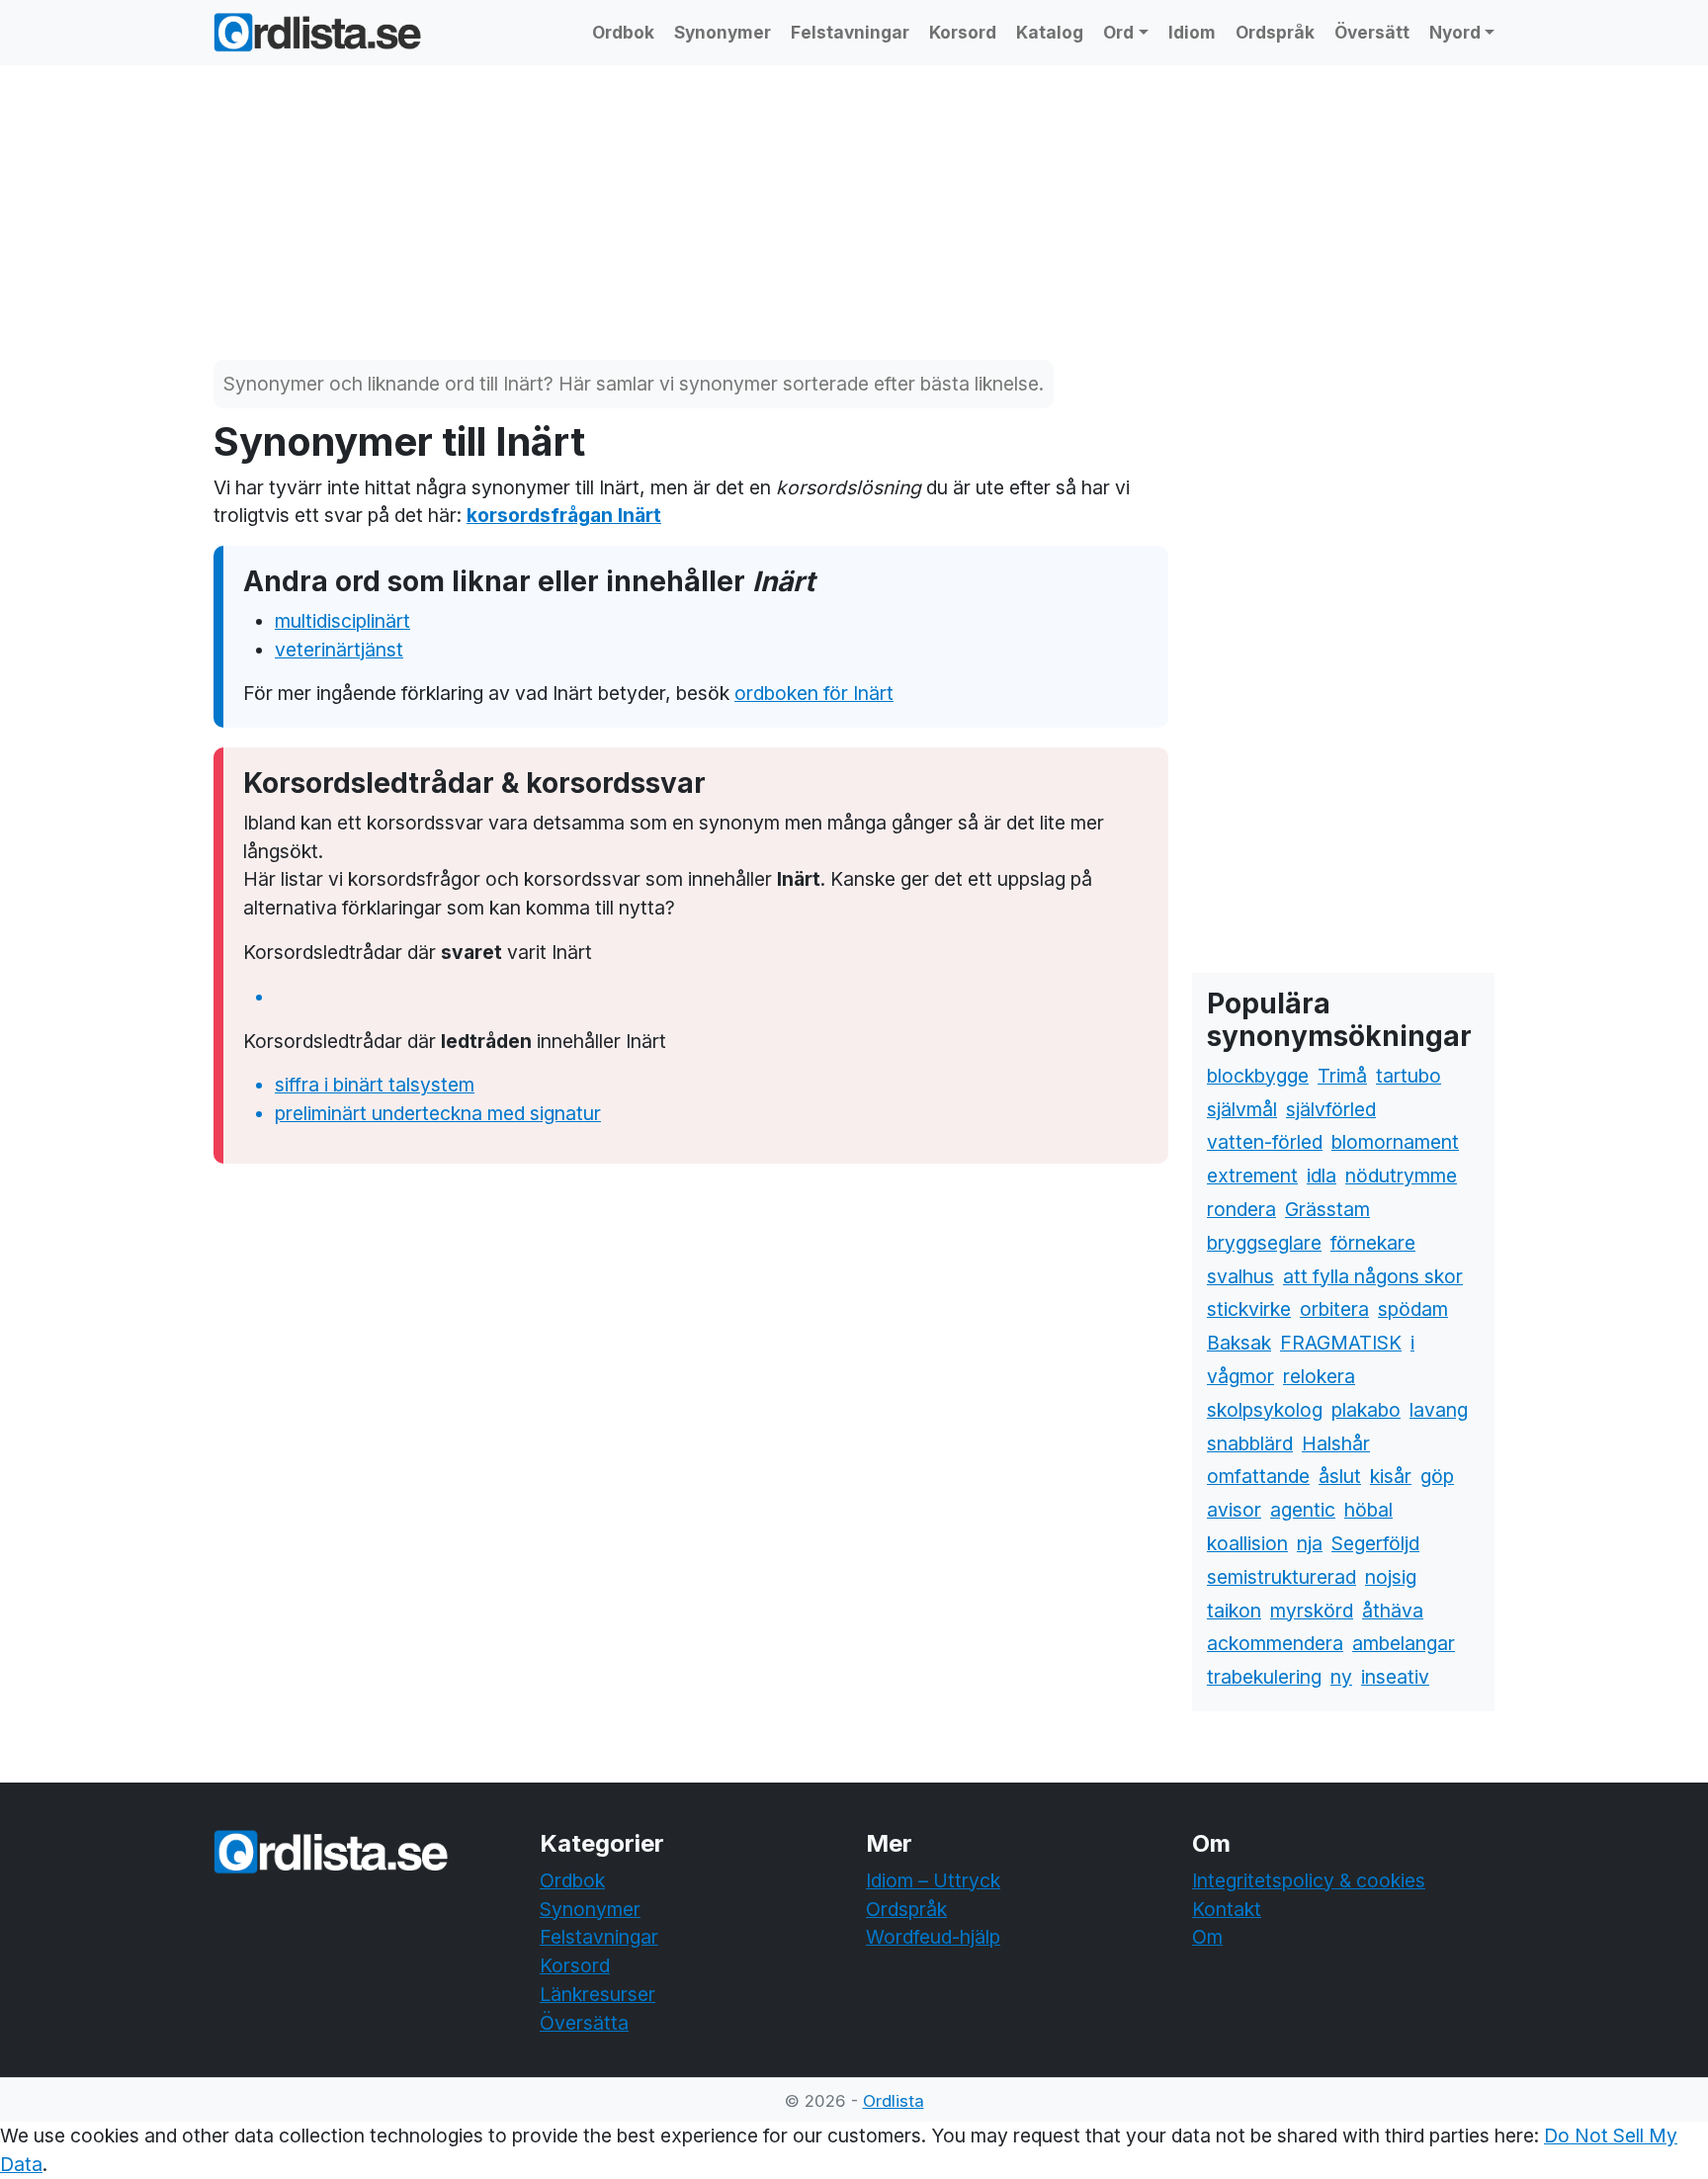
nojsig (1391, 1577)
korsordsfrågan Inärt (564, 515)
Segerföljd (1375, 1543)
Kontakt (1227, 1909)
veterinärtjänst (339, 650)
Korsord (963, 32)
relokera (1319, 1376)
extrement (1252, 1176)
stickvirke (1249, 1309)
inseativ (1395, 1677)
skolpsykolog (1265, 1410)
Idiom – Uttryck (933, 1880)
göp (1437, 1476)
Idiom (1192, 32)
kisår (1391, 1476)
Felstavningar (850, 32)
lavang (1439, 1410)
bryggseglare (1264, 1243)
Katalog (1050, 32)
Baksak (1239, 1343)
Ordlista (894, 2101)
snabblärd (1250, 1443)
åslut (1340, 1476)
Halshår (1336, 1443)
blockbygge (1258, 1076)
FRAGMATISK (1341, 1343)
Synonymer (723, 32)
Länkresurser (598, 1994)
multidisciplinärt (342, 621)
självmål (1242, 1109)
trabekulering (1264, 1677)
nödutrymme (1401, 1176)
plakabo (1366, 1410)
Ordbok (623, 32)
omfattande (1258, 1476)
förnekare (1373, 1243)
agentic (1303, 1510)
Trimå (1342, 1076)
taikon (1234, 1611)
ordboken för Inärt (814, 693)
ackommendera (1275, 1643)
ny (1341, 1677)
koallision (1247, 1543)
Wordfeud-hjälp (933, 1937)
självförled (1331, 1109)
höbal (1368, 1510)
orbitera (1334, 1309)
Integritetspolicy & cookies (1309, 1880)
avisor (1234, 1510)
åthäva (1393, 1611)
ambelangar (1404, 1643)
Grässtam (1327, 1209)
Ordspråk (1275, 32)
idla (1322, 1176)
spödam (1413, 1309)
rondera (1241, 1209)
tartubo (1409, 1076)
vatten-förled (1265, 1142)
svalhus (1240, 1276)
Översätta (584, 2023)
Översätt (1372, 32)
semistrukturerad (1281, 1577)
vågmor (1240, 1376)
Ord (1118, 32)
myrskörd (1312, 1611)
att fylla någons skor (1373, 1276)
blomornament (1395, 1142)
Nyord (1455, 32)
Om (1207, 1937)
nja (1310, 1543)
